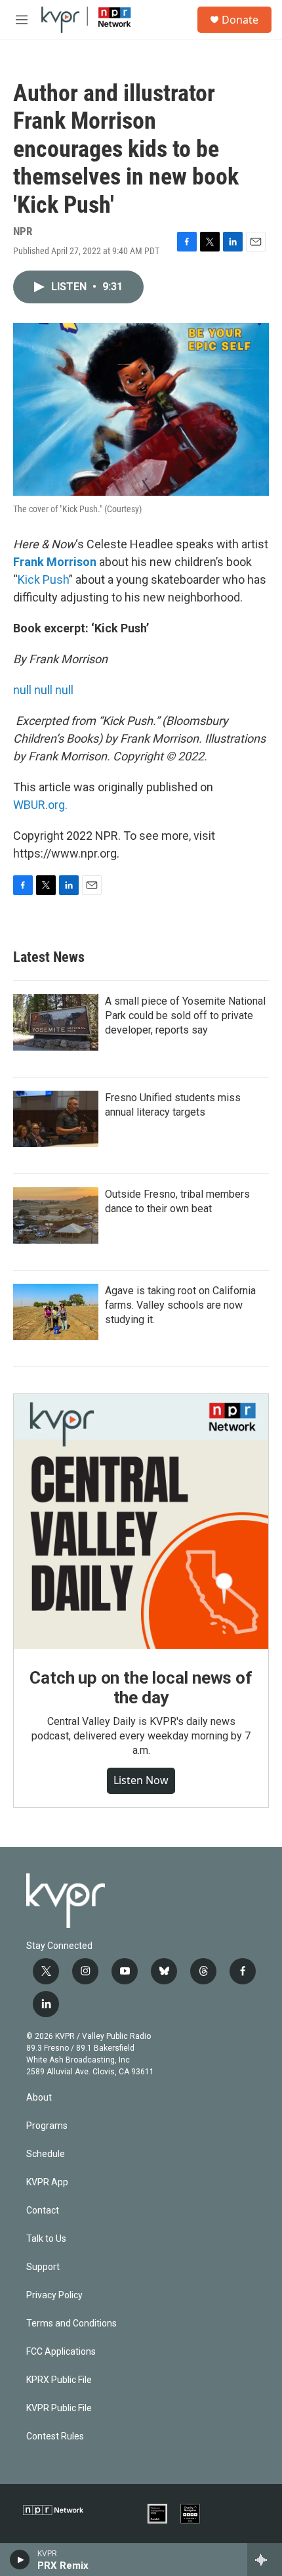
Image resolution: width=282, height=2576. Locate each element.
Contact (43, 2211)
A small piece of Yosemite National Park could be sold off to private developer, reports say (185, 1015)
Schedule (46, 2154)
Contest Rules (55, 2436)
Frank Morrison (55, 562)
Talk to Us (46, 2239)
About (39, 2098)
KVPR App (47, 2182)
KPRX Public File (59, 2380)
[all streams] (265, 2560)
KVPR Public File (59, 2408)
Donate (240, 20)
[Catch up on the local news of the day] (141, 1521)
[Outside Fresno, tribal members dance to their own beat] (56, 1215)
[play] (20, 2560)
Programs (47, 2126)
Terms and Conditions (71, 2324)
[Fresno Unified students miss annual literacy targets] (56, 1119)
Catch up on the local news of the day (141, 1688)
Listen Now (141, 1780)
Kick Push (43, 579)
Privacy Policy (54, 2295)
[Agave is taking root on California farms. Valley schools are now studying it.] (56, 1312)
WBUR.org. (40, 805)
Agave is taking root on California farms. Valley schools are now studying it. (180, 1305)
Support (43, 2267)
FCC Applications (61, 2352)
